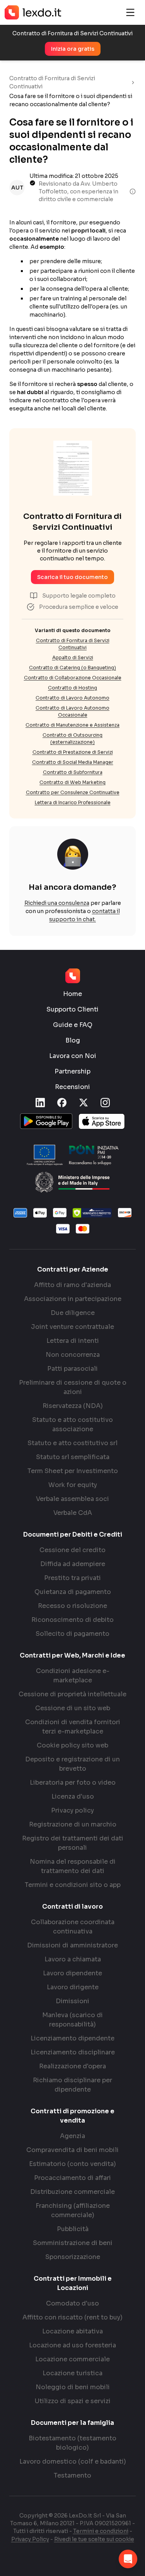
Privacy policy (72, 1810)
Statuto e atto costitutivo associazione (72, 1424)
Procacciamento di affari (72, 2178)
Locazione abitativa (72, 2331)
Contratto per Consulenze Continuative (73, 792)
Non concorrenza (73, 1355)
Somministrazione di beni (73, 2243)
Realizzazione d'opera (72, 2066)
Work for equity (73, 1485)
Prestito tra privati (72, 1578)
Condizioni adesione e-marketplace (73, 1676)
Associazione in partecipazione (73, 1299)
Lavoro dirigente (73, 1987)
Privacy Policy (30, 2539)
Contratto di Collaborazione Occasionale (73, 678)
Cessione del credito (72, 1550)
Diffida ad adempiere (73, 1564)
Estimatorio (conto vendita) (72, 2164)
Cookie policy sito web (72, 1745)
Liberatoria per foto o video (73, 1783)
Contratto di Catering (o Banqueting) (72, 668)
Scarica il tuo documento (72, 577)
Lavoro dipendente (72, 1973)
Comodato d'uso (72, 2303)
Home (72, 994)
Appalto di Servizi (73, 657)
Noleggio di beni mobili (73, 2387)
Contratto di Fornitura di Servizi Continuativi (52, 82)
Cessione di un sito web (73, 1708)
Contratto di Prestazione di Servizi (73, 752)
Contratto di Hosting (72, 688)
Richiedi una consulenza (57, 903)
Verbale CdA (73, 1513)
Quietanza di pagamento (73, 1592)
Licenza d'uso (73, 1796)
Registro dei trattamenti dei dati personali (73, 1843)
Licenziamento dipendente (72, 2038)
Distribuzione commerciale (72, 2192)
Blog (73, 1040)
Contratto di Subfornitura (73, 772)
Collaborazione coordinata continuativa (73, 1927)
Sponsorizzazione (73, 2257)
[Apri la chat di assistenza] (128, 2559)
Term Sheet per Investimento (73, 1471)
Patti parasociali (72, 1369)
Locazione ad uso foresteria (72, 2345)
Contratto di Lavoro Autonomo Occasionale (72, 711)
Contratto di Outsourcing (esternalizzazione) (72, 738)
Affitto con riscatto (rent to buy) (72, 2317)
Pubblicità (73, 2229)
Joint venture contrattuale (72, 1327)
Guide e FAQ (73, 1025)
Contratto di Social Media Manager (73, 762)
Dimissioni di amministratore (72, 1945)
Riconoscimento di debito (72, 1620)
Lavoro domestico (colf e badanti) (73, 2461)
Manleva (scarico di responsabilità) (72, 2020)
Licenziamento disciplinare (73, 2052)
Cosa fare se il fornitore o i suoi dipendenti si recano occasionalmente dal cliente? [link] (71, 100)
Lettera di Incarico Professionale (73, 802)
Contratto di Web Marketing (72, 782)
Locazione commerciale (72, 2359)
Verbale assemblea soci (72, 1499)
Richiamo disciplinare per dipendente (72, 2085)
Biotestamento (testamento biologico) (72, 2443)
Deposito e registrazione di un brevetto (72, 1764)
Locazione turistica (72, 2373)
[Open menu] (130, 12)
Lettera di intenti (73, 1341)
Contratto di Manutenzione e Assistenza (72, 725)
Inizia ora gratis (73, 49)
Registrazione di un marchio (73, 1824)
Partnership (72, 1071)
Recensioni (72, 1087)
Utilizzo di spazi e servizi (73, 2401)
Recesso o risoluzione (72, 1606)
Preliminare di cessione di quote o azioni (73, 1387)
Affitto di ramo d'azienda (72, 1285)
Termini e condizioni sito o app (73, 1885)
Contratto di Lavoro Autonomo (72, 698)
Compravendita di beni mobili (72, 2150)
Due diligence (73, 1313)
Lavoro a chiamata (73, 1959)
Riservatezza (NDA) (73, 1406)
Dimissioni (72, 2001)
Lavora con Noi (73, 1056)
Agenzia (72, 2136)
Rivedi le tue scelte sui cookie (94, 2539)
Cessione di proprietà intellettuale (72, 1694)
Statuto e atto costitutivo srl (72, 1443)
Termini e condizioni (101, 2531)
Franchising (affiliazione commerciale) (73, 2210)
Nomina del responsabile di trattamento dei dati (73, 1866)
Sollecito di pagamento (72, 1634)
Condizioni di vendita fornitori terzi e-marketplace (73, 1727)
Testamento (72, 2475)
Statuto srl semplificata (73, 1457)
